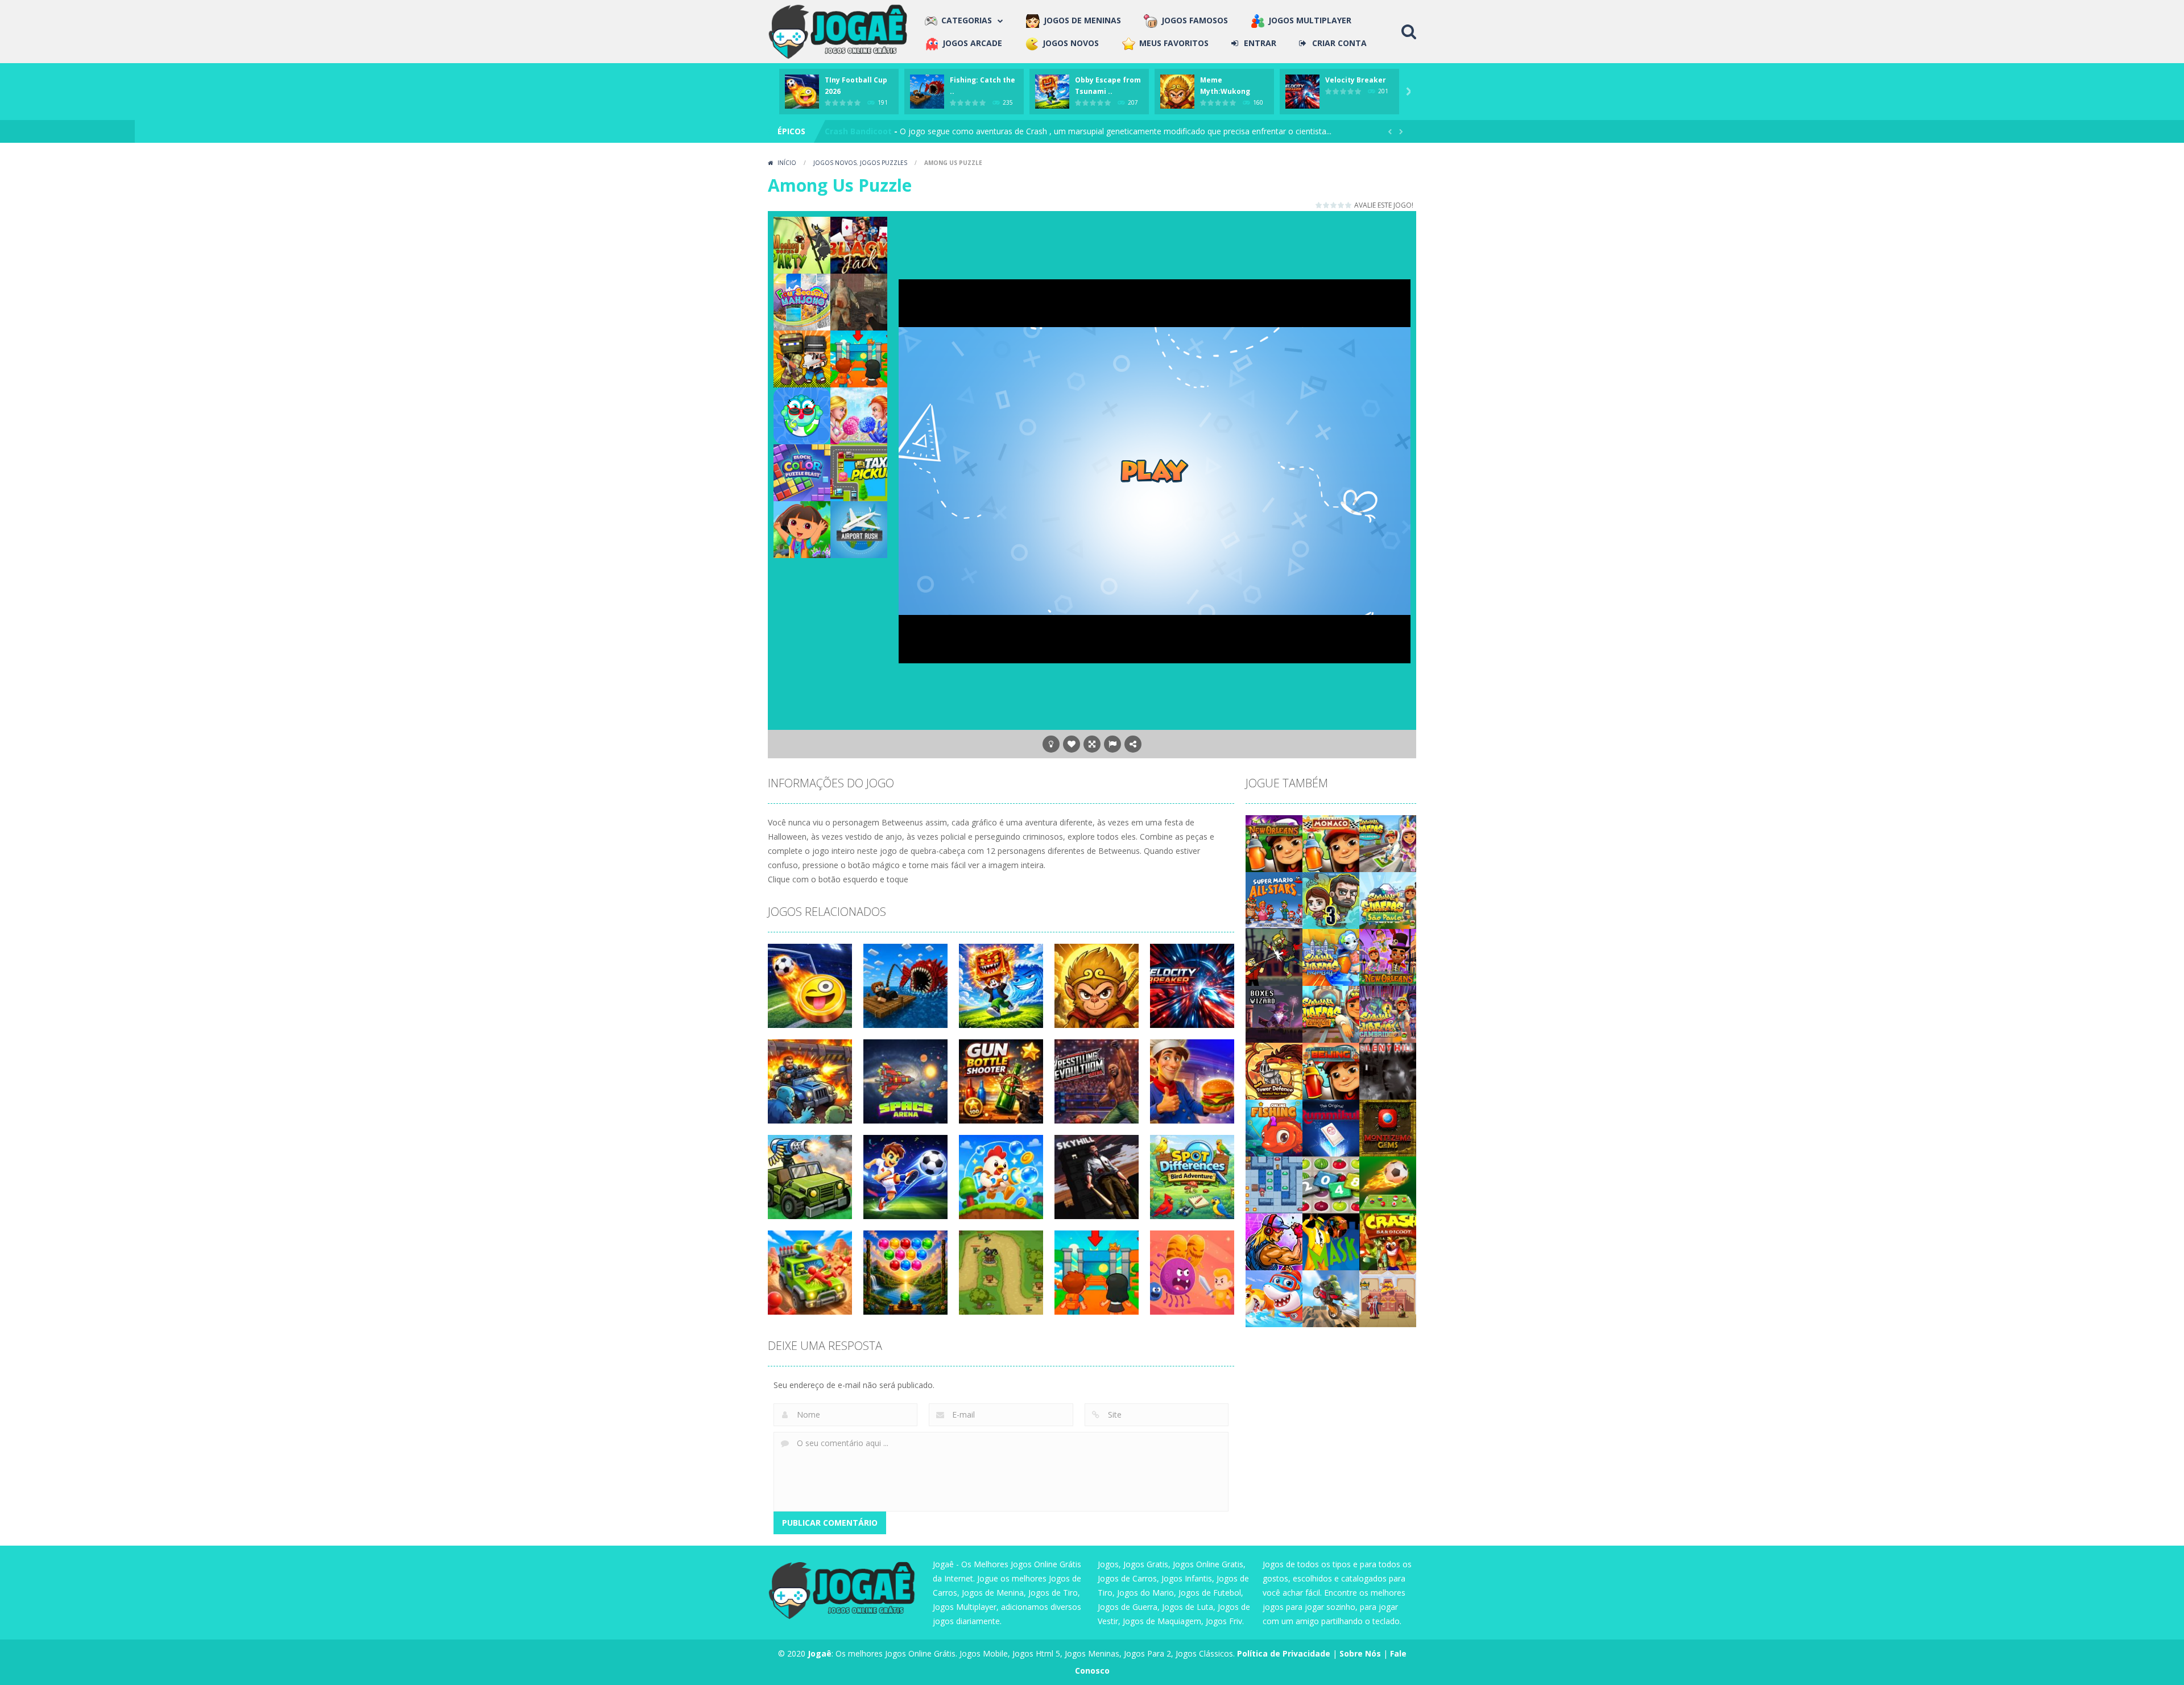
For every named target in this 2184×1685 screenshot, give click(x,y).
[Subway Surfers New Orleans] (1388, 957)
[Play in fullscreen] (1092, 744)
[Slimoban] (1274, 1184)
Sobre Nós (1360, 1653)
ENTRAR (1260, 43)
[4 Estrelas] (1341, 205)
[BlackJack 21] (859, 244)
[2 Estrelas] (1327, 205)
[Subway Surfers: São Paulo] (1388, 900)
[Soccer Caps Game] (1388, 1184)
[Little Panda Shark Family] (1274, 1298)
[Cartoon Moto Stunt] (1331, 1298)
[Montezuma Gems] (1388, 1127)
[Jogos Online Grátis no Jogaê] (841, 30)
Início (787, 163)
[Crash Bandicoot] (1388, 1241)
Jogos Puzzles (884, 163)
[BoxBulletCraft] (802, 358)
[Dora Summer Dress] (802, 529)
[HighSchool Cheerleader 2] (859, 415)
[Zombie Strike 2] (859, 301)
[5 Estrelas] (1349, 205)
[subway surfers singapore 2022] (1388, 843)
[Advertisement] (1155, 242)
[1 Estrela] (1319, 205)
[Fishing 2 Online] (1274, 1127)
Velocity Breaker (1356, 80)
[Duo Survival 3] (1331, 900)
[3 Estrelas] (1334, 205)
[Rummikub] (1331, 1127)
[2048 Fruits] (1331, 1184)
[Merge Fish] (802, 415)
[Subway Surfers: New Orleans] (1274, 843)
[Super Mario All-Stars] (1274, 900)
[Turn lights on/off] (1051, 744)
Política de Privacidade (1284, 1653)
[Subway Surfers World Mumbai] (1331, 957)
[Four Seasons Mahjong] (802, 301)
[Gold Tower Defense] (1274, 1070)
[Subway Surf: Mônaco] (1331, 843)
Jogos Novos (835, 163)
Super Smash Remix (865, 131)
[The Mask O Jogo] (1331, 1241)
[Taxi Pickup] (859, 472)
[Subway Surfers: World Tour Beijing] (1331, 1070)
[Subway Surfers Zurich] (1331, 1013)
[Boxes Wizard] (1274, 1013)
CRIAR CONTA (1339, 43)
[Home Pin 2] (1388, 1298)
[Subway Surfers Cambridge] (1388, 1013)
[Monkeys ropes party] (802, 244)
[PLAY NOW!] (802, 91)
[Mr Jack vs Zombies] (1274, 957)
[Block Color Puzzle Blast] (802, 472)
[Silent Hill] (1388, 1070)
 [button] (1112, 744)
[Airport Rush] (859, 529)
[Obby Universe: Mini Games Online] (859, 358)
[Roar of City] (1274, 1241)
